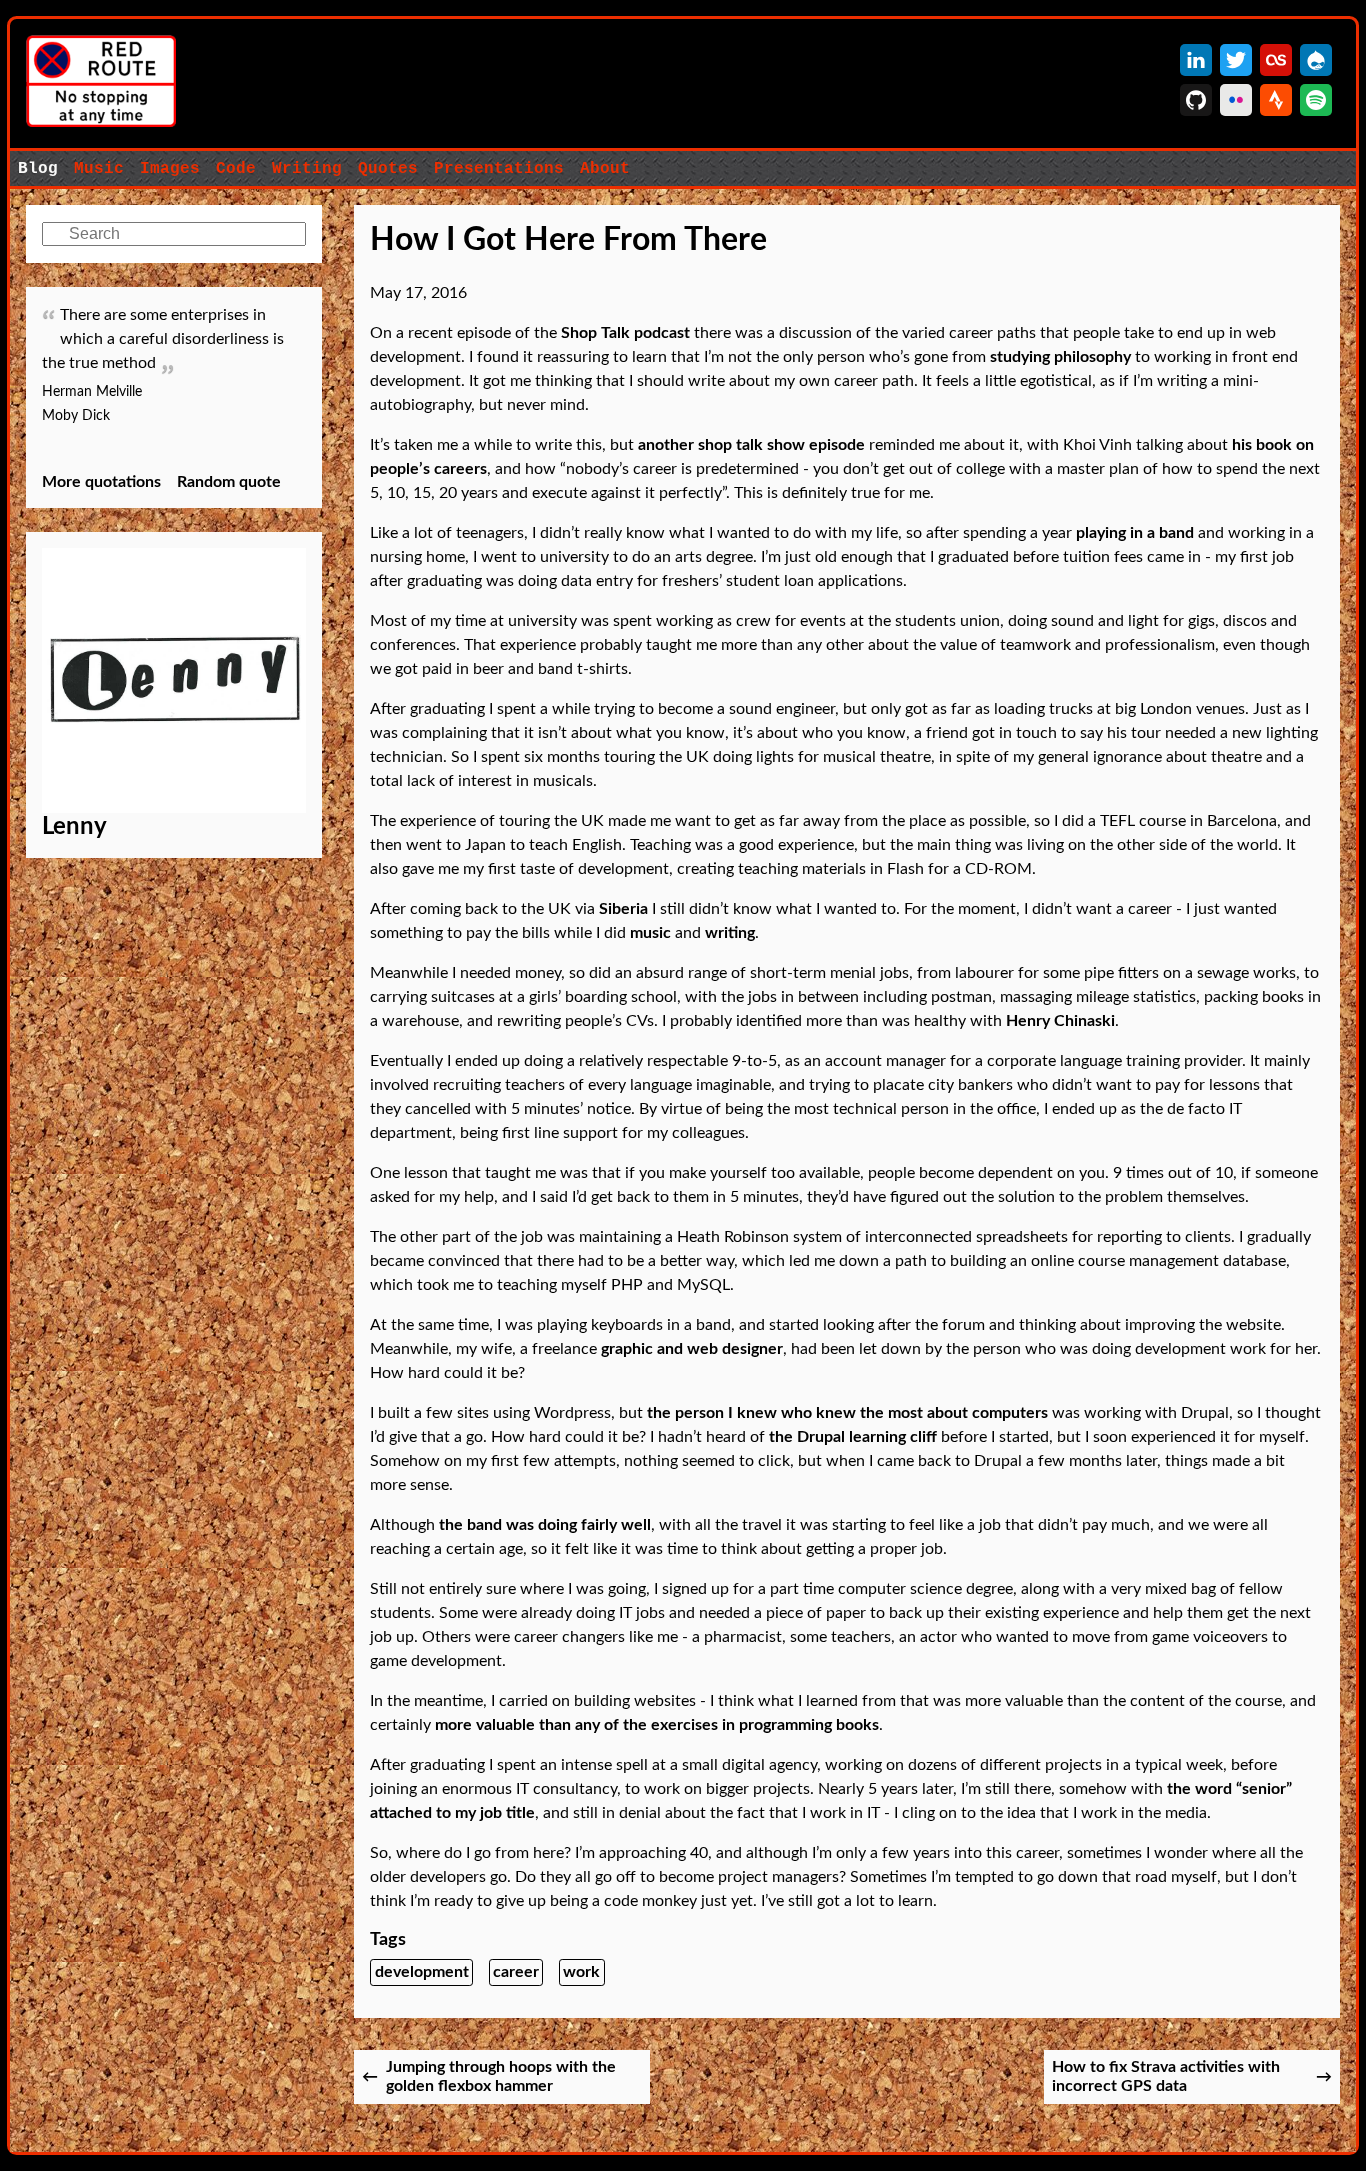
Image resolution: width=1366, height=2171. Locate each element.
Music (99, 169)
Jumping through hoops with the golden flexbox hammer (501, 2076)
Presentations (499, 169)
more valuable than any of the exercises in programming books (657, 1725)
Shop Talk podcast (625, 333)
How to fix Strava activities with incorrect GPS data (1166, 2076)
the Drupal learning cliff (853, 1437)
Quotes (388, 169)
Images (170, 169)
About (605, 169)
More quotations (101, 482)
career (516, 1972)
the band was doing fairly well (545, 1525)
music (650, 933)
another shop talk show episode (751, 445)
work (581, 1972)
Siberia (623, 909)
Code (236, 169)
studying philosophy (1060, 357)
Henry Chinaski (1060, 1021)
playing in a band (1135, 533)
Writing (307, 169)
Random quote (229, 482)
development (422, 1972)
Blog (38, 169)
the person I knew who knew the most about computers (847, 1413)
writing (730, 933)
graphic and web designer (692, 1349)
